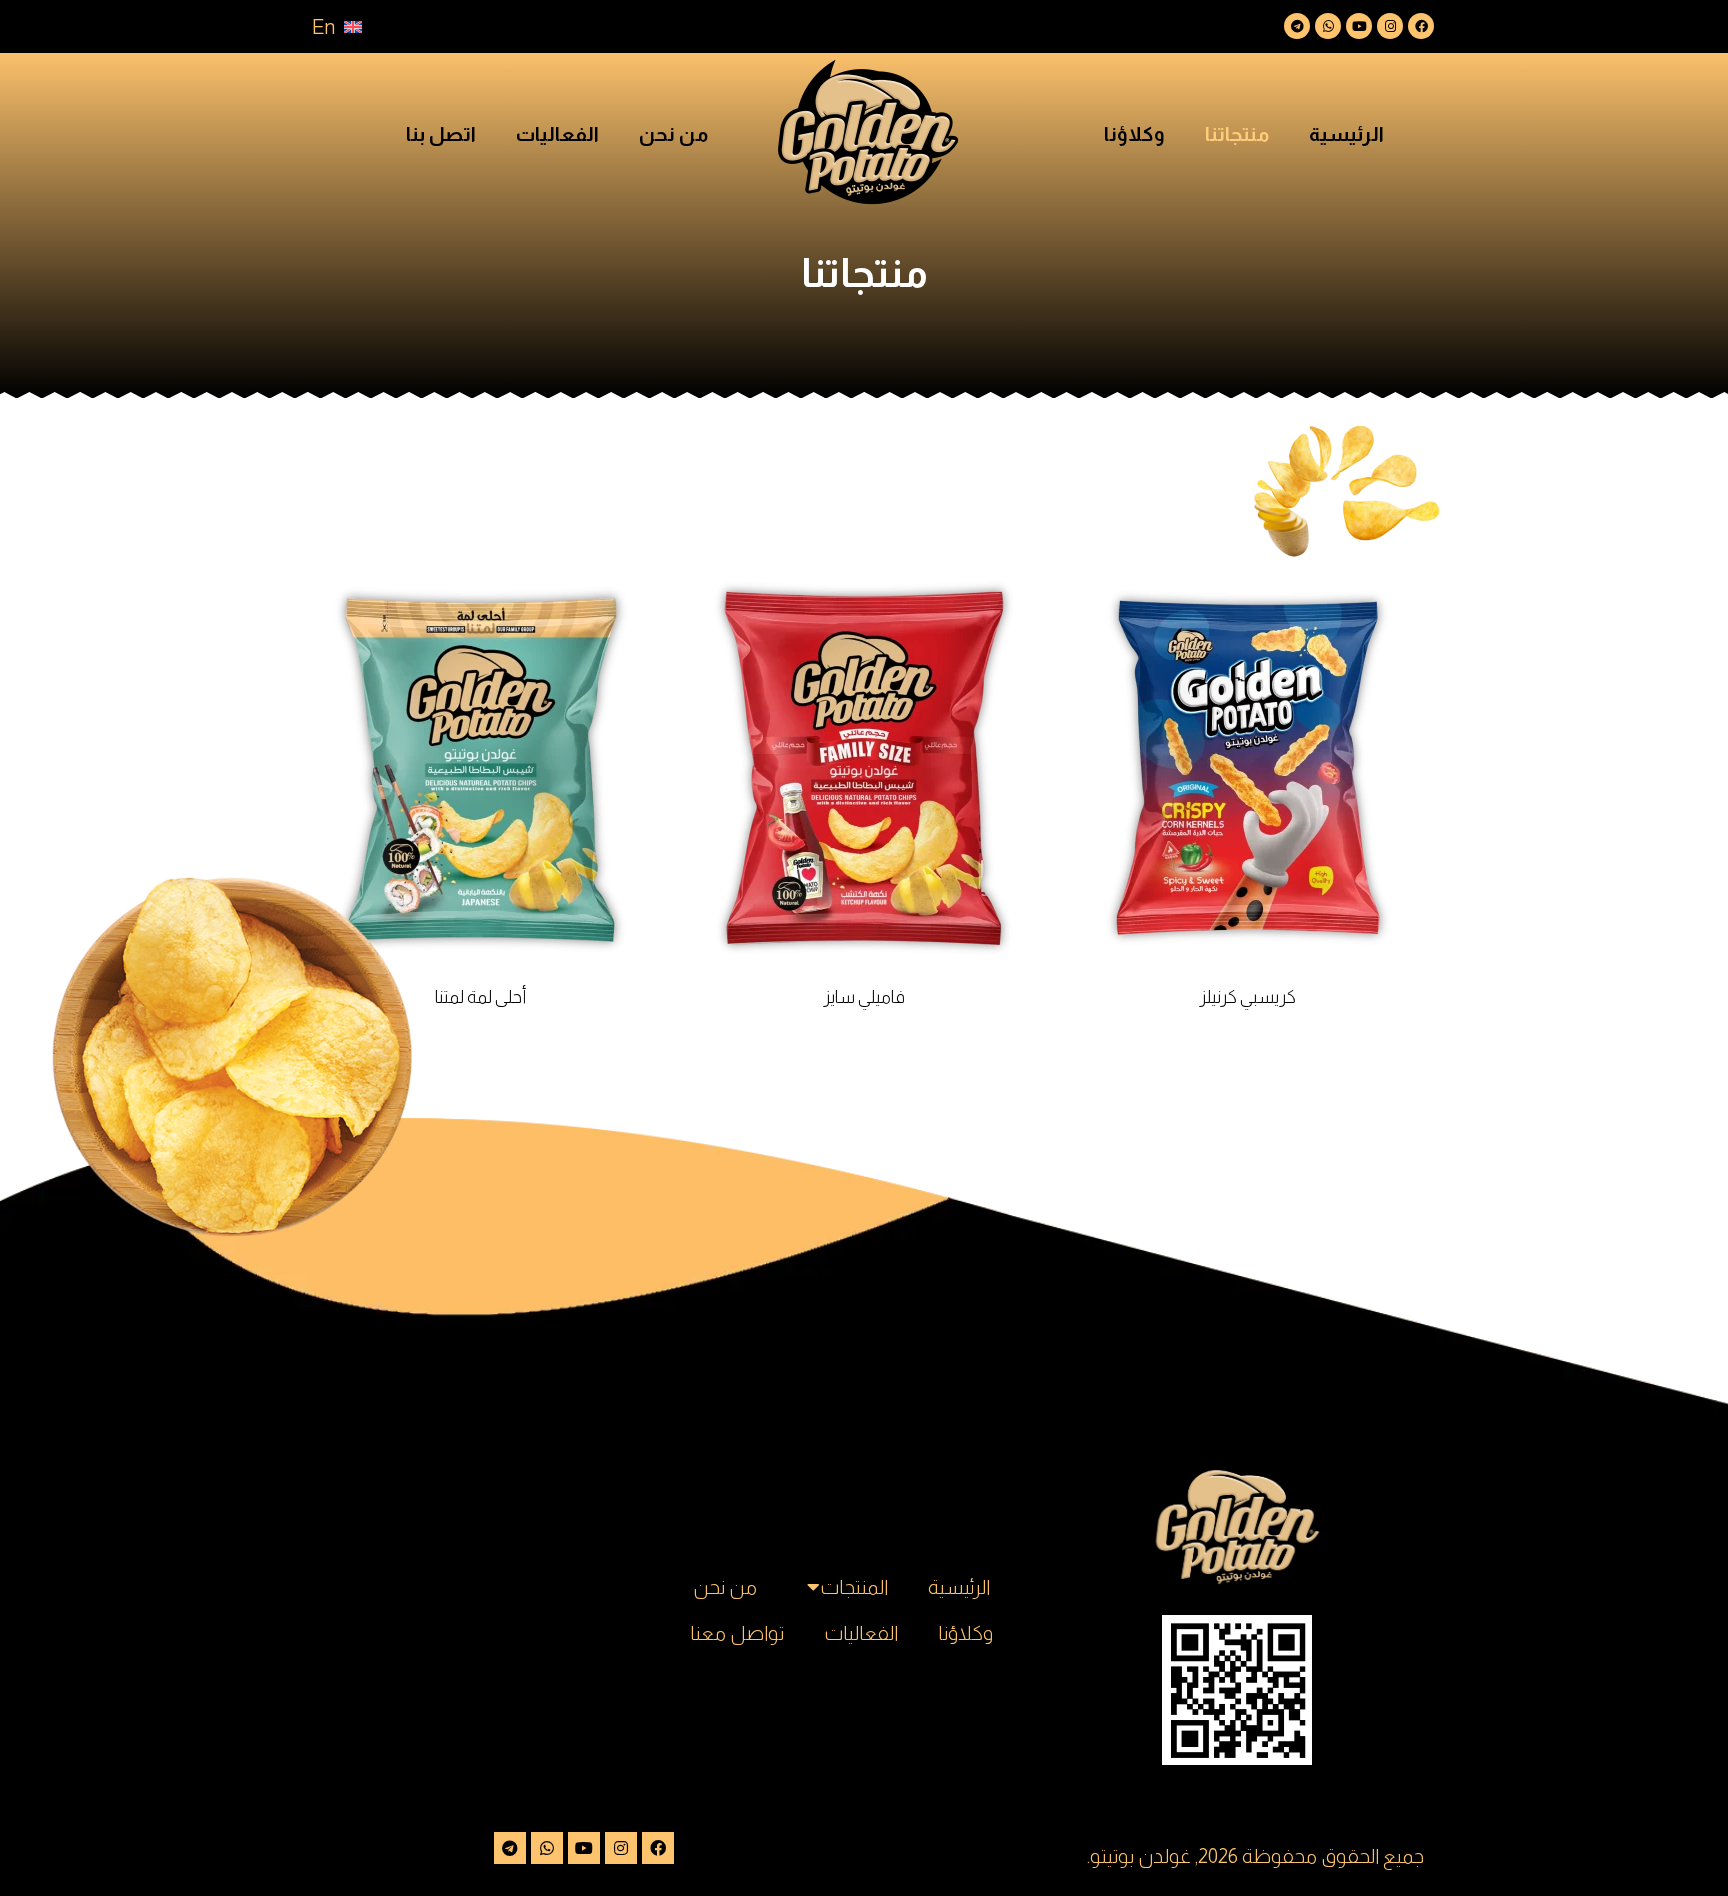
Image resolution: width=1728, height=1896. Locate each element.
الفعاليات (557, 134)
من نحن (673, 134)
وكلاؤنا (1134, 134)
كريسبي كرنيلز (1247, 997)
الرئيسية (1346, 134)
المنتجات (854, 1587)
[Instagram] (1390, 26)
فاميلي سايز (864, 997)
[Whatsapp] (1328, 26)
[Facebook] (1421, 26)
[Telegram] (1297, 26)
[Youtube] (1359, 26)
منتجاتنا (1237, 134)
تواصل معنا (737, 1633)
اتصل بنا (441, 134)
